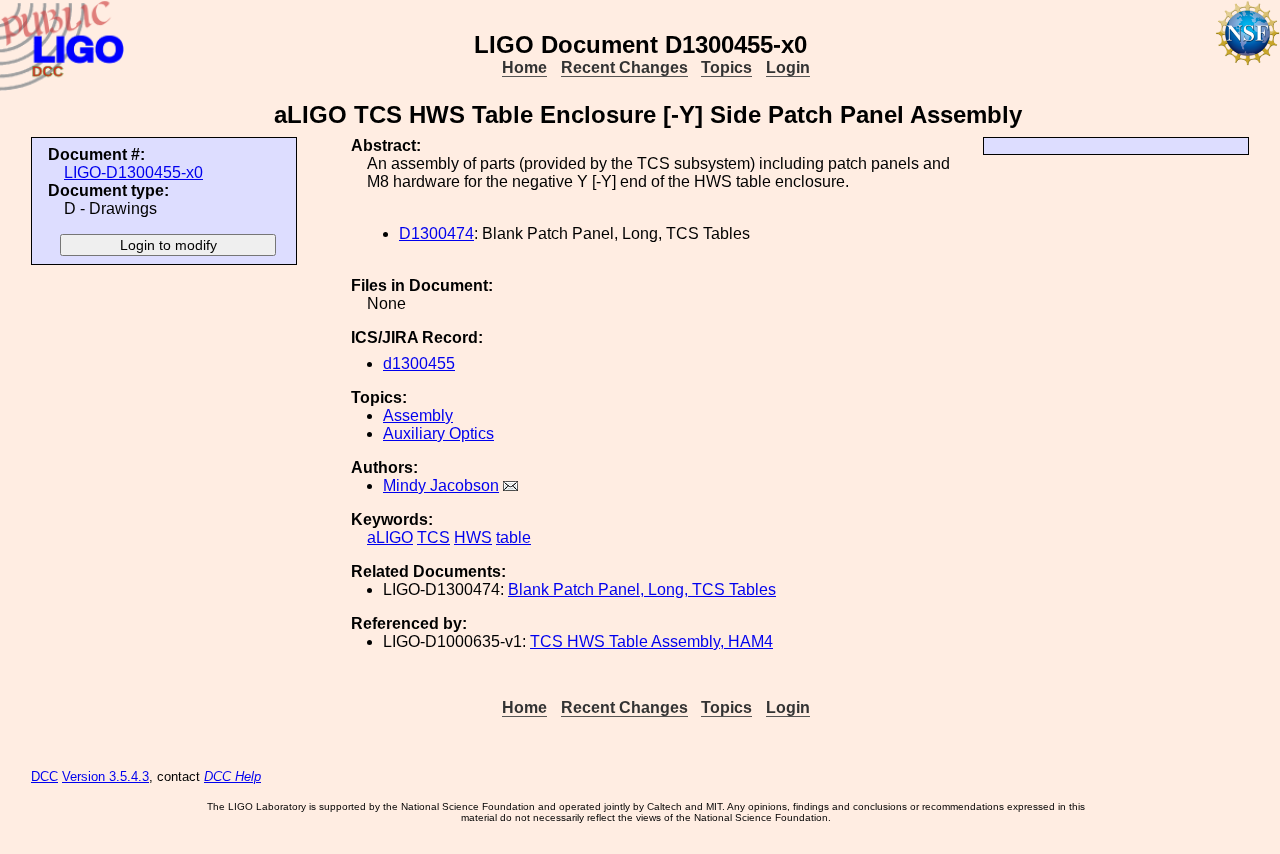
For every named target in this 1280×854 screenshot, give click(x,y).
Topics (726, 67)
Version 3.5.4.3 (105, 776)
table (513, 537)
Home (524, 67)
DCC (44, 776)
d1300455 (419, 363)
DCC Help (232, 776)
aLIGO (390, 537)
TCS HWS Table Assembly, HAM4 (651, 641)
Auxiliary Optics (438, 433)
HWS (473, 537)
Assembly (418, 415)
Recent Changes (624, 67)
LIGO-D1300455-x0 (133, 172)
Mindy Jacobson (441, 485)
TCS (433, 537)
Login (788, 67)
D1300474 (436, 233)
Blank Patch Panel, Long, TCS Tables (642, 589)
